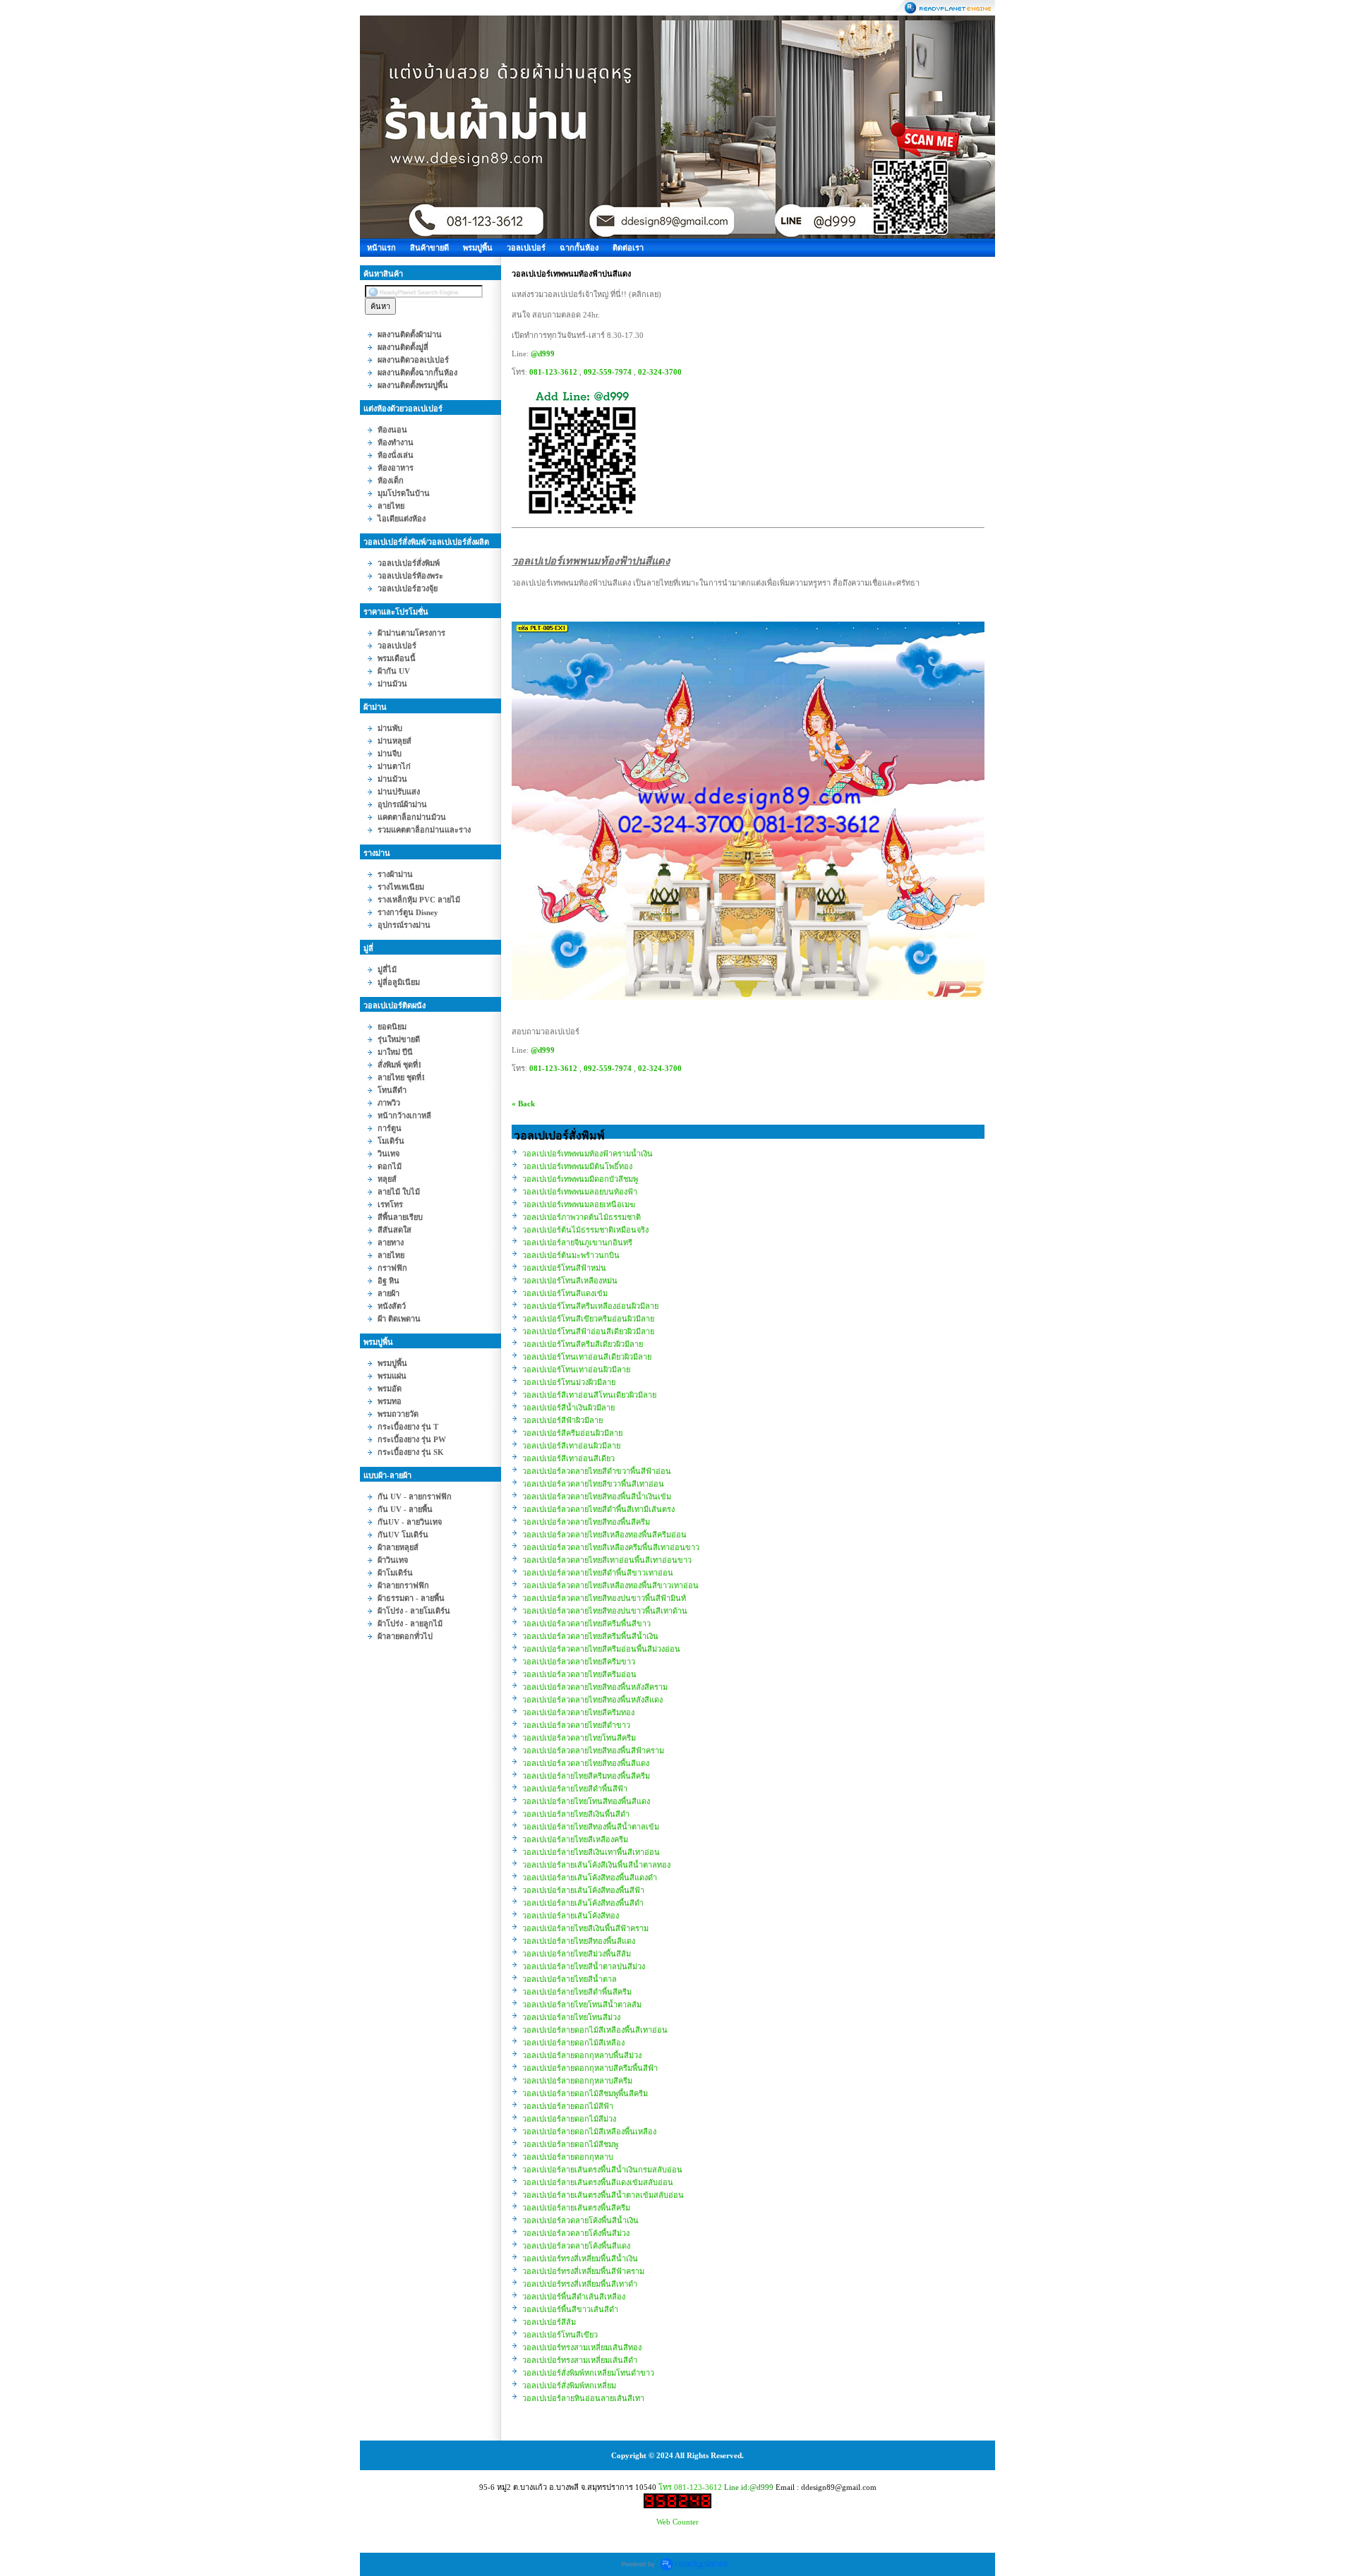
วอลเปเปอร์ (526, 248)
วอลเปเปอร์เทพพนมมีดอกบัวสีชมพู (580, 1179)
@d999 (543, 353)
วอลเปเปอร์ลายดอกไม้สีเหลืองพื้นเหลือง (589, 2131)
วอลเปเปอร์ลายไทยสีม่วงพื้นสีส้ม (577, 1954)
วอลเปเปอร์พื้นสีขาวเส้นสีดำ (570, 2309)
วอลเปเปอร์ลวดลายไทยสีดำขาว (576, 1725)
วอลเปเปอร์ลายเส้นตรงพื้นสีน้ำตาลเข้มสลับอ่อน (603, 2195)
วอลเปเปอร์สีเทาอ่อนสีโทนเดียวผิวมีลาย (589, 1395)
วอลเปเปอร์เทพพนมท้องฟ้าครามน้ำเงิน (588, 1154)
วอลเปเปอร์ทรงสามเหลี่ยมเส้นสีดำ (580, 2360)
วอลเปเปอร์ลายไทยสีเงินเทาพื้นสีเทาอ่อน (591, 1852)
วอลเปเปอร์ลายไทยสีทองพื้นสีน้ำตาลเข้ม (591, 1827)
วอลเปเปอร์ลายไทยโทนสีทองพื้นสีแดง (586, 1801)
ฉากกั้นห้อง (579, 248)
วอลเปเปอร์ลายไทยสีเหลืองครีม (575, 1839)
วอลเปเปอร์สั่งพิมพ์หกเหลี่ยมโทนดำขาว (588, 2373)
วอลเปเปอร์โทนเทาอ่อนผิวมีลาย (576, 1369)
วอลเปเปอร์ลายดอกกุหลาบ (568, 2157)
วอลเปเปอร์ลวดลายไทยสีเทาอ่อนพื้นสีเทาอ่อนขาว (607, 1560)
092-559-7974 (608, 372)
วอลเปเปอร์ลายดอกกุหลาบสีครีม (577, 2081)
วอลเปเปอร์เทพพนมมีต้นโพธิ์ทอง (577, 1166)
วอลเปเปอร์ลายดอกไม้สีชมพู (570, 2144)
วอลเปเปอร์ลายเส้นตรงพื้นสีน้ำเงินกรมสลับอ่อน (602, 2170)
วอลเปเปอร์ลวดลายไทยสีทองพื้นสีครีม (586, 1522)
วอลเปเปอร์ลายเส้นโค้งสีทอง (571, 1916)
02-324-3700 (660, 372)
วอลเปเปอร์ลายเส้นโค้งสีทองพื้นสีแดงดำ (590, 1877)
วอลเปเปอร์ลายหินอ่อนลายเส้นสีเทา (583, 2398)
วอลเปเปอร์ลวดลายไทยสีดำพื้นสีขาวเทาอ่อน (598, 1573)
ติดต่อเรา (628, 248)
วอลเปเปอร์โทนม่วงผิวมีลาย (569, 1382)
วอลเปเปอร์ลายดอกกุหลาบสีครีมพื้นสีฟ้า (590, 2068)
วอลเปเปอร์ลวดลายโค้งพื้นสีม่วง (576, 2233)
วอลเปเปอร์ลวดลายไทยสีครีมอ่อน (579, 1674)
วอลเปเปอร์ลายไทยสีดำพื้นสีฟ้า (575, 1789)
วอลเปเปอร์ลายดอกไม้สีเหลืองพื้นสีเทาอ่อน (595, 2030)
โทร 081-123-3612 (690, 2487)
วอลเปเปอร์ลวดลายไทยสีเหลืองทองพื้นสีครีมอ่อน (604, 1535)
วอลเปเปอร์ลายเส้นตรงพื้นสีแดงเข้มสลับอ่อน (598, 2182)
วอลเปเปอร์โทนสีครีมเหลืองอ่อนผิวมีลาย (590, 1306)
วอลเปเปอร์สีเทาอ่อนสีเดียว (568, 1458)
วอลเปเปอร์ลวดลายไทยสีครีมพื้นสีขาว (586, 1623)
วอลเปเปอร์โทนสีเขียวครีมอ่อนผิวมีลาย (588, 1319)
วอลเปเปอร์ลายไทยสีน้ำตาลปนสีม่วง (584, 1966)
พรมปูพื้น (478, 248)
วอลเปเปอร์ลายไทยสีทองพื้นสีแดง (579, 1941)
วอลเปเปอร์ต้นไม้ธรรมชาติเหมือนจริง (585, 1230)
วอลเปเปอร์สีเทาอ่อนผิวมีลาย (571, 1446)
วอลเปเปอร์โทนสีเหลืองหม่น (570, 1281)
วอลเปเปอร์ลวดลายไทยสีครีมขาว (579, 1662)
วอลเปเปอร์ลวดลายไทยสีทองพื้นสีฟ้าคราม (593, 1750)
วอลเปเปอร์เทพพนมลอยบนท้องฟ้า (580, 1192)
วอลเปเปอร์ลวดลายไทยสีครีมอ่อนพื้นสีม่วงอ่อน (601, 1649)
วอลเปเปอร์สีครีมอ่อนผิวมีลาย (572, 1433)
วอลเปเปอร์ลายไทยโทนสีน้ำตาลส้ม (582, 2004)
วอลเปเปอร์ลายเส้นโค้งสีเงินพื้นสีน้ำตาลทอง (596, 1865)
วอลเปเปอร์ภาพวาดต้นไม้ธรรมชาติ (582, 1217)
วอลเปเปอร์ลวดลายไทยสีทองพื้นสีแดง (586, 1763)
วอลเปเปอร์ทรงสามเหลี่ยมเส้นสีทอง (582, 2347)
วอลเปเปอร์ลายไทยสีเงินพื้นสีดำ (576, 1814)
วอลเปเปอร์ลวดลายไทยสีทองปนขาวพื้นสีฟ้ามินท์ (604, 1598)
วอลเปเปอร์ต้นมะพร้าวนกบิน (571, 1255)
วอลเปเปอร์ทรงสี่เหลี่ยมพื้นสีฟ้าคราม (583, 2271)
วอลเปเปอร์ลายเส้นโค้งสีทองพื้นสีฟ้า (583, 1890)
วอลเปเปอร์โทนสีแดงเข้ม (565, 1293)
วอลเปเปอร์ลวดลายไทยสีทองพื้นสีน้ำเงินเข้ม (597, 1496)
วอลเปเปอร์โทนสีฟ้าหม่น (564, 1268)
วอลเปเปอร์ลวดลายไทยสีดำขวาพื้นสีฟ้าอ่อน (597, 1471)
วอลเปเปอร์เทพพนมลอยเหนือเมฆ (579, 1204)
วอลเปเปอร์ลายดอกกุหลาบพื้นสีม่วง (582, 2055)
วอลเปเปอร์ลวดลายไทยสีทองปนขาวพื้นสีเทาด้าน (605, 1611)
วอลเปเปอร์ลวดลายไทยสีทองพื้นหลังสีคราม (595, 1687)
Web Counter (677, 2522)
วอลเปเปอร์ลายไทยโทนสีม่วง (571, 2017)
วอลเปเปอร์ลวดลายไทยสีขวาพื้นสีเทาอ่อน (593, 1484)
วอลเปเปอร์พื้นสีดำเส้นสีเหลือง (574, 2297)
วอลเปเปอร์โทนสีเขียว (560, 2335)
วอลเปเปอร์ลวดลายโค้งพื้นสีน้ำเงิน (580, 2220)
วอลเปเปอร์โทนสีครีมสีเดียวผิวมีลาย (583, 1344)
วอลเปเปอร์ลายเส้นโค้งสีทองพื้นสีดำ (583, 1903)
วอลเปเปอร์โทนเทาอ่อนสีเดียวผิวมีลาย (587, 1357)
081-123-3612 (553, 372)
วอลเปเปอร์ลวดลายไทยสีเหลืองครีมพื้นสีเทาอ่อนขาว (611, 1547)
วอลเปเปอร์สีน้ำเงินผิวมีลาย (568, 1408)
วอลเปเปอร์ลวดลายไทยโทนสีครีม (579, 1738)
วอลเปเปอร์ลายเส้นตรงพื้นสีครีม (576, 2208)
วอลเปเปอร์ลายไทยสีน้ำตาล (570, 1979)
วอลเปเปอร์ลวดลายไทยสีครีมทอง (578, 1712)
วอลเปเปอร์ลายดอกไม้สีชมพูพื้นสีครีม (585, 2093)
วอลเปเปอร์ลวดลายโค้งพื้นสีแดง (576, 2246)
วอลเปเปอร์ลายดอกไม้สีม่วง (569, 2119)
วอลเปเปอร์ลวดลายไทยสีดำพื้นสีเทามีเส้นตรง (598, 1509)
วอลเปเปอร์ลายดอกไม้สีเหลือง (573, 2043)
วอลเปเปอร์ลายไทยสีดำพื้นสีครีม (577, 1992)
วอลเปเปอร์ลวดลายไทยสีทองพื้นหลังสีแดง (592, 1700)
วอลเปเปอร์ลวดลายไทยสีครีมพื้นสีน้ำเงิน (590, 1636)
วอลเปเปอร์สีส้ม (549, 2322)
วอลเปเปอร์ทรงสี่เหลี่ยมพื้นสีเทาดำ (580, 2284)
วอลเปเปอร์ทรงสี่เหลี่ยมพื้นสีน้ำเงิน (580, 2258)
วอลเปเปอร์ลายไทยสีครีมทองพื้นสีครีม (586, 1776)
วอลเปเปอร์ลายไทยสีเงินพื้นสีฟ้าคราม (585, 1928)
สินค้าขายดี (429, 248)
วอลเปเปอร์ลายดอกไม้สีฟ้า (568, 2106)
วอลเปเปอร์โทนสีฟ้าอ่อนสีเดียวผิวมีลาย (588, 1331)
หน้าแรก (381, 248)
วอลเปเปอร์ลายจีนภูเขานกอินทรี (577, 1242)
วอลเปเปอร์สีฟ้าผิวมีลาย (562, 1420)
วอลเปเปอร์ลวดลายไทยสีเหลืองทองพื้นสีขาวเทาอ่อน (610, 1585)
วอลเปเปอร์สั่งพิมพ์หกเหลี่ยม (569, 2385)
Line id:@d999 (749, 2487)
